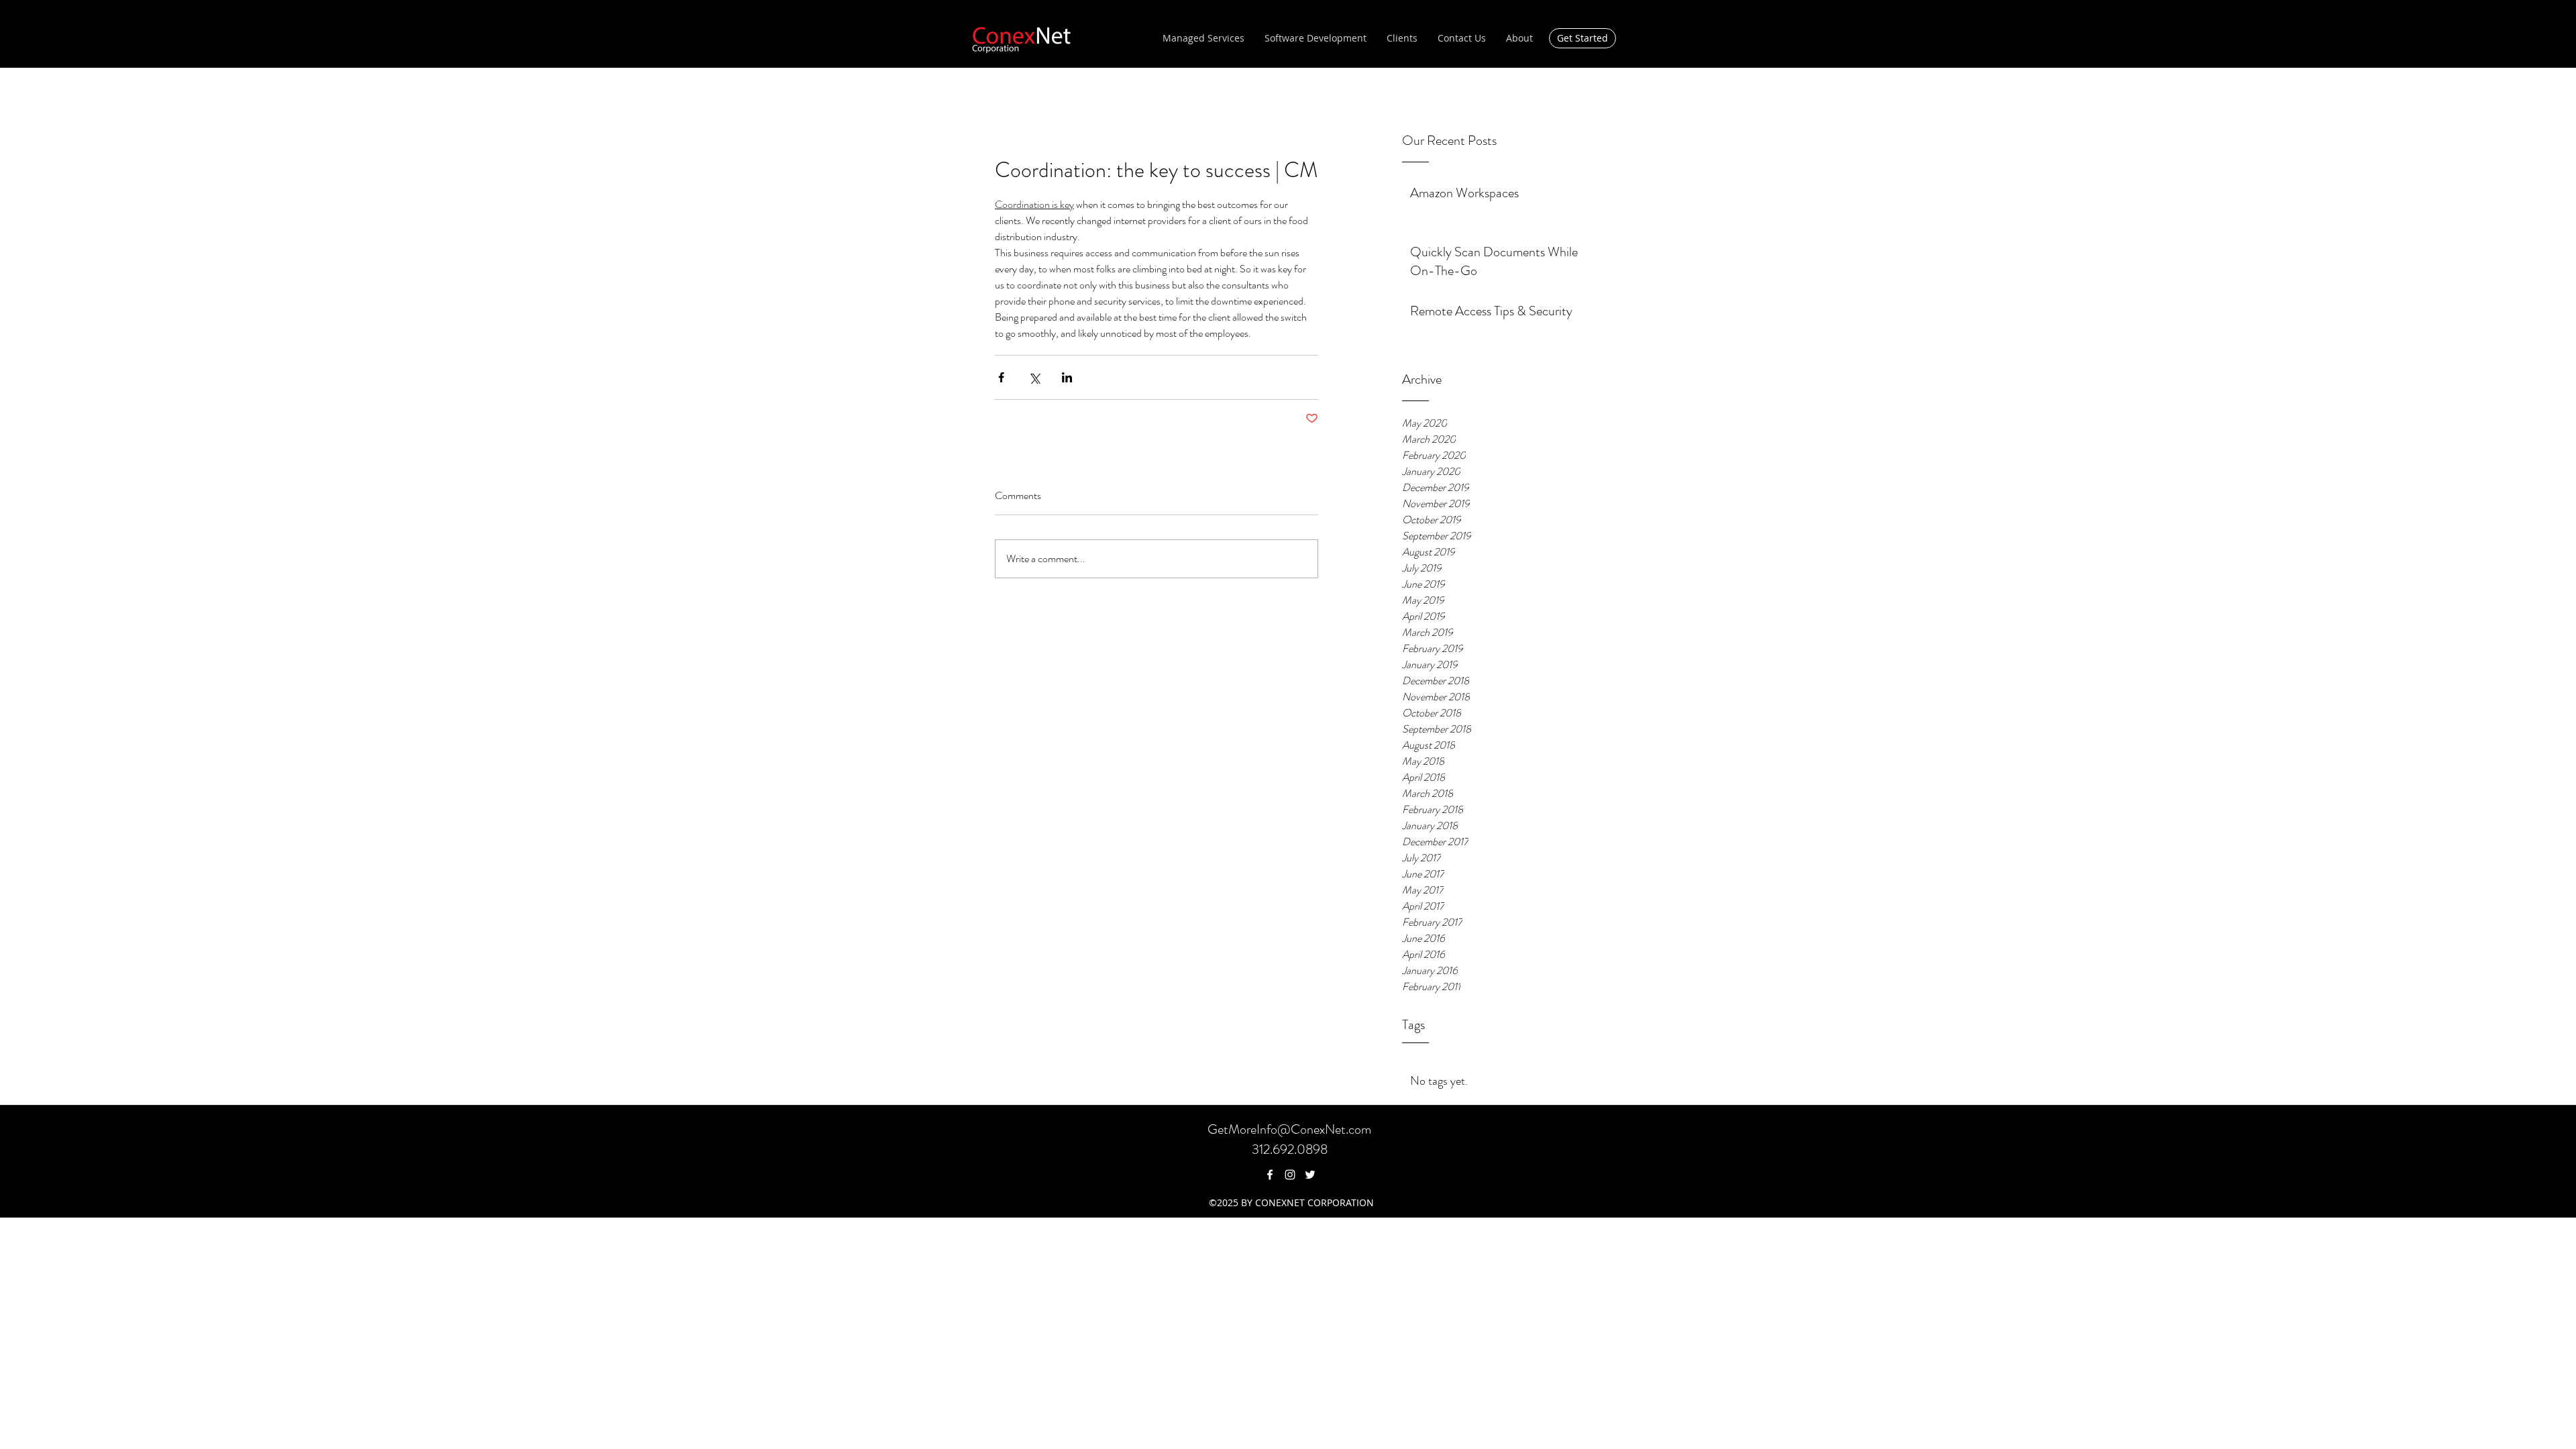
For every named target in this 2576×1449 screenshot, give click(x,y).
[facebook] (1270, 1175)
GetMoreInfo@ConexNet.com (1289, 1129)
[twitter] (1310, 1175)
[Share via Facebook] (1001, 377)
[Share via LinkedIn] (1067, 377)
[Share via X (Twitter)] (1034, 377)
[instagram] (1290, 1175)
